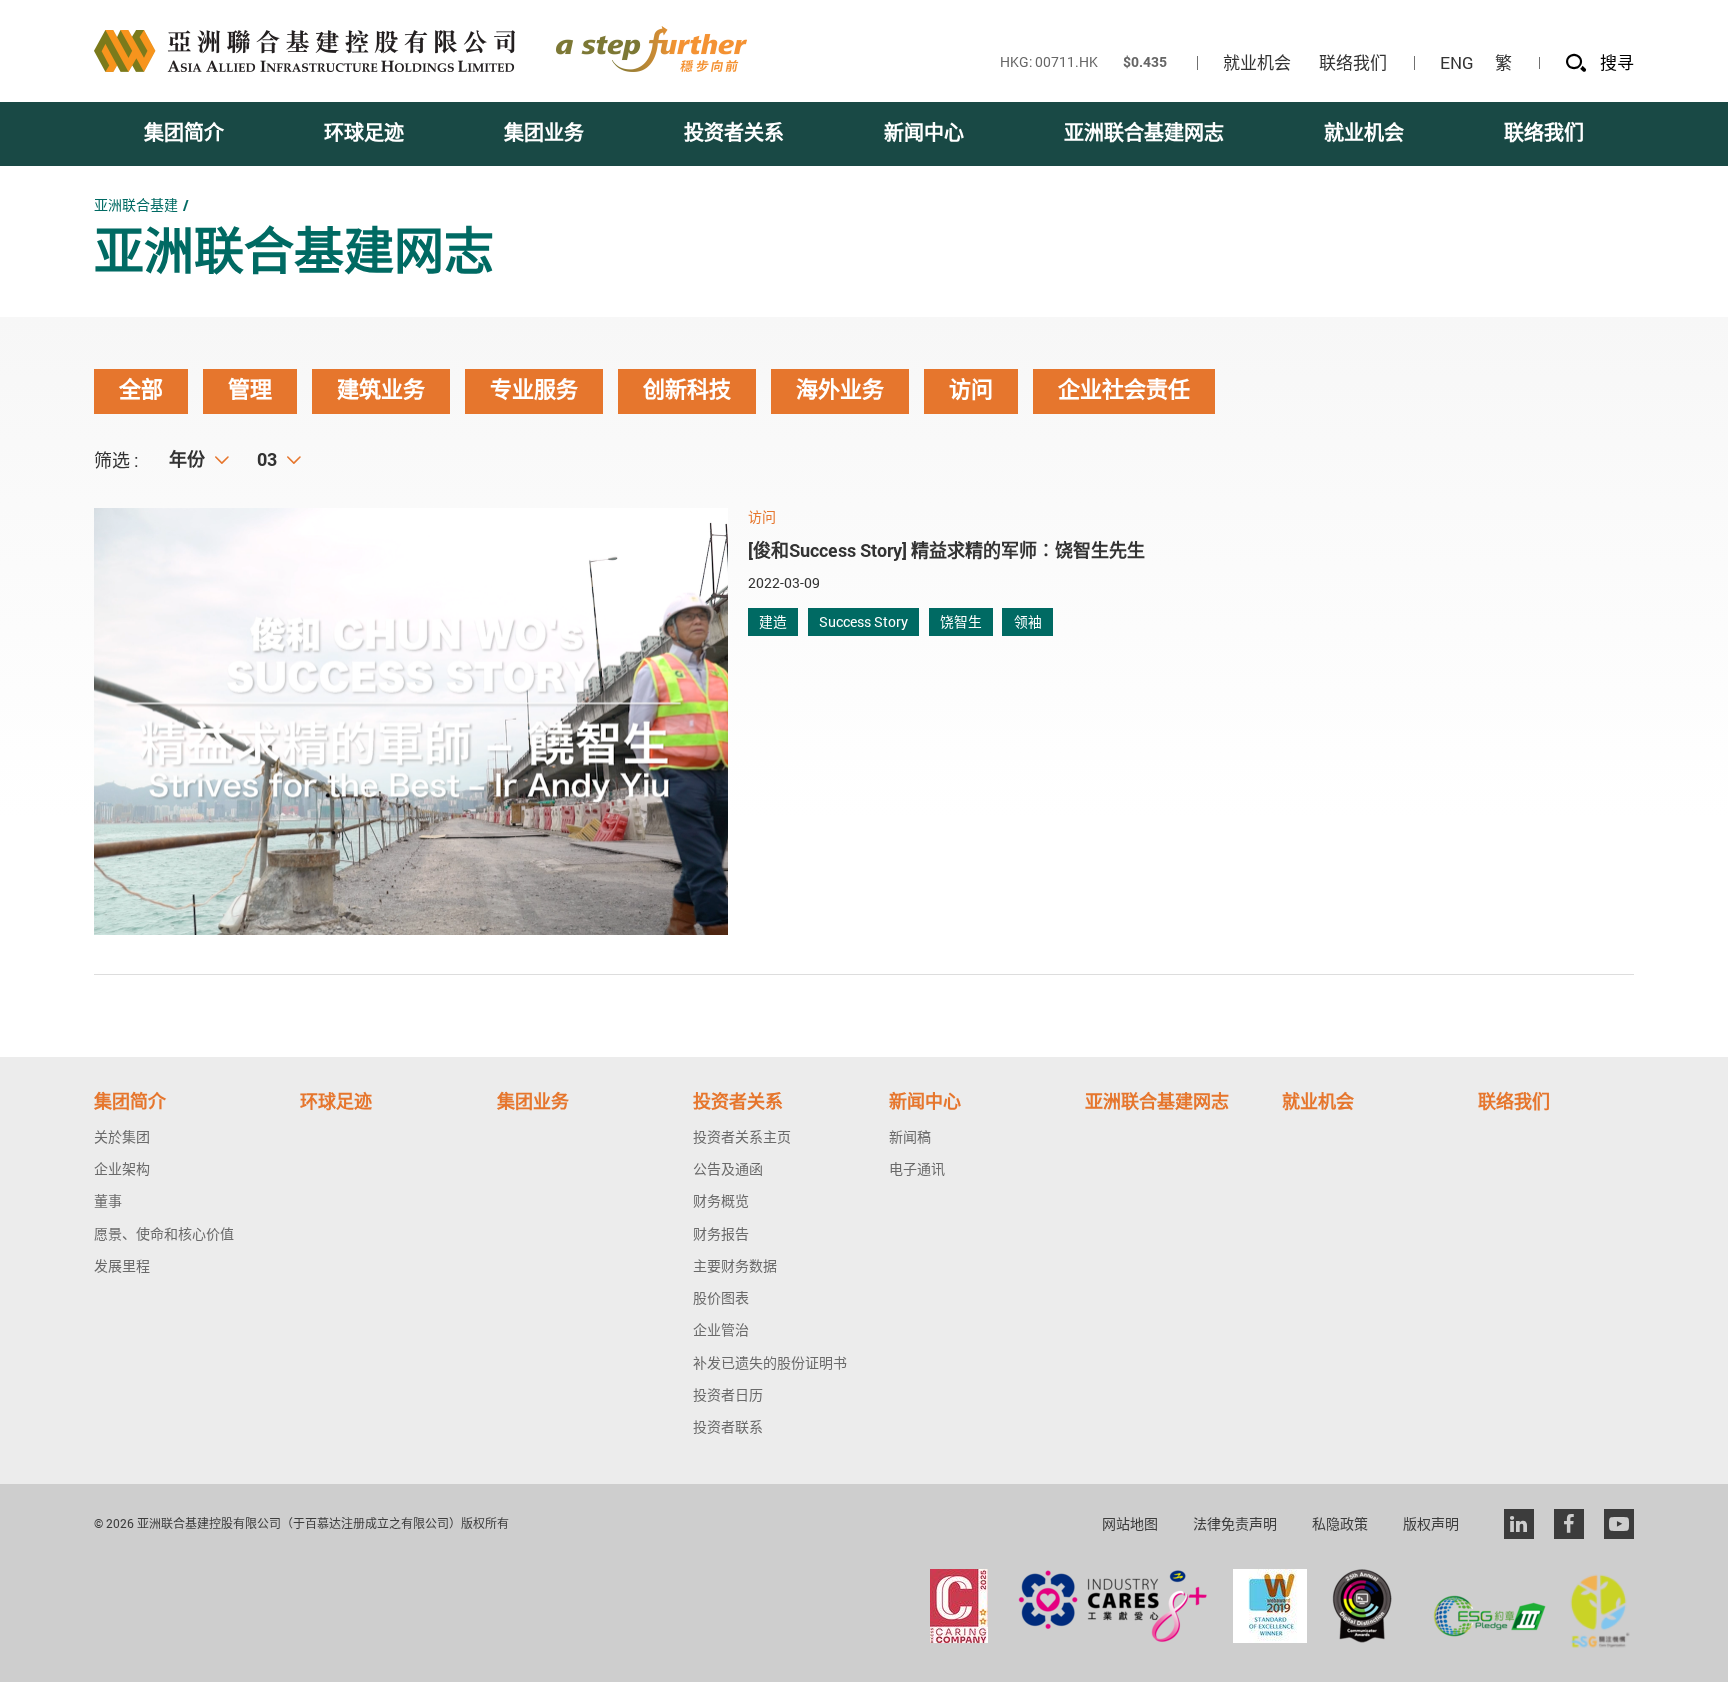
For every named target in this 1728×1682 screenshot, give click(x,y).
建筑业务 (381, 390)
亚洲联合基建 (136, 204)
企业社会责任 (1124, 390)
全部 (141, 390)
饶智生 (961, 621)
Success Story (863, 621)
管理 (250, 390)
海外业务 (840, 390)
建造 (773, 621)
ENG (1457, 63)
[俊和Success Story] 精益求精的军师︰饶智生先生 (946, 550)
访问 (971, 390)
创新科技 (687, 390)
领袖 (1028, 621)
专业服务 (534, 390)
